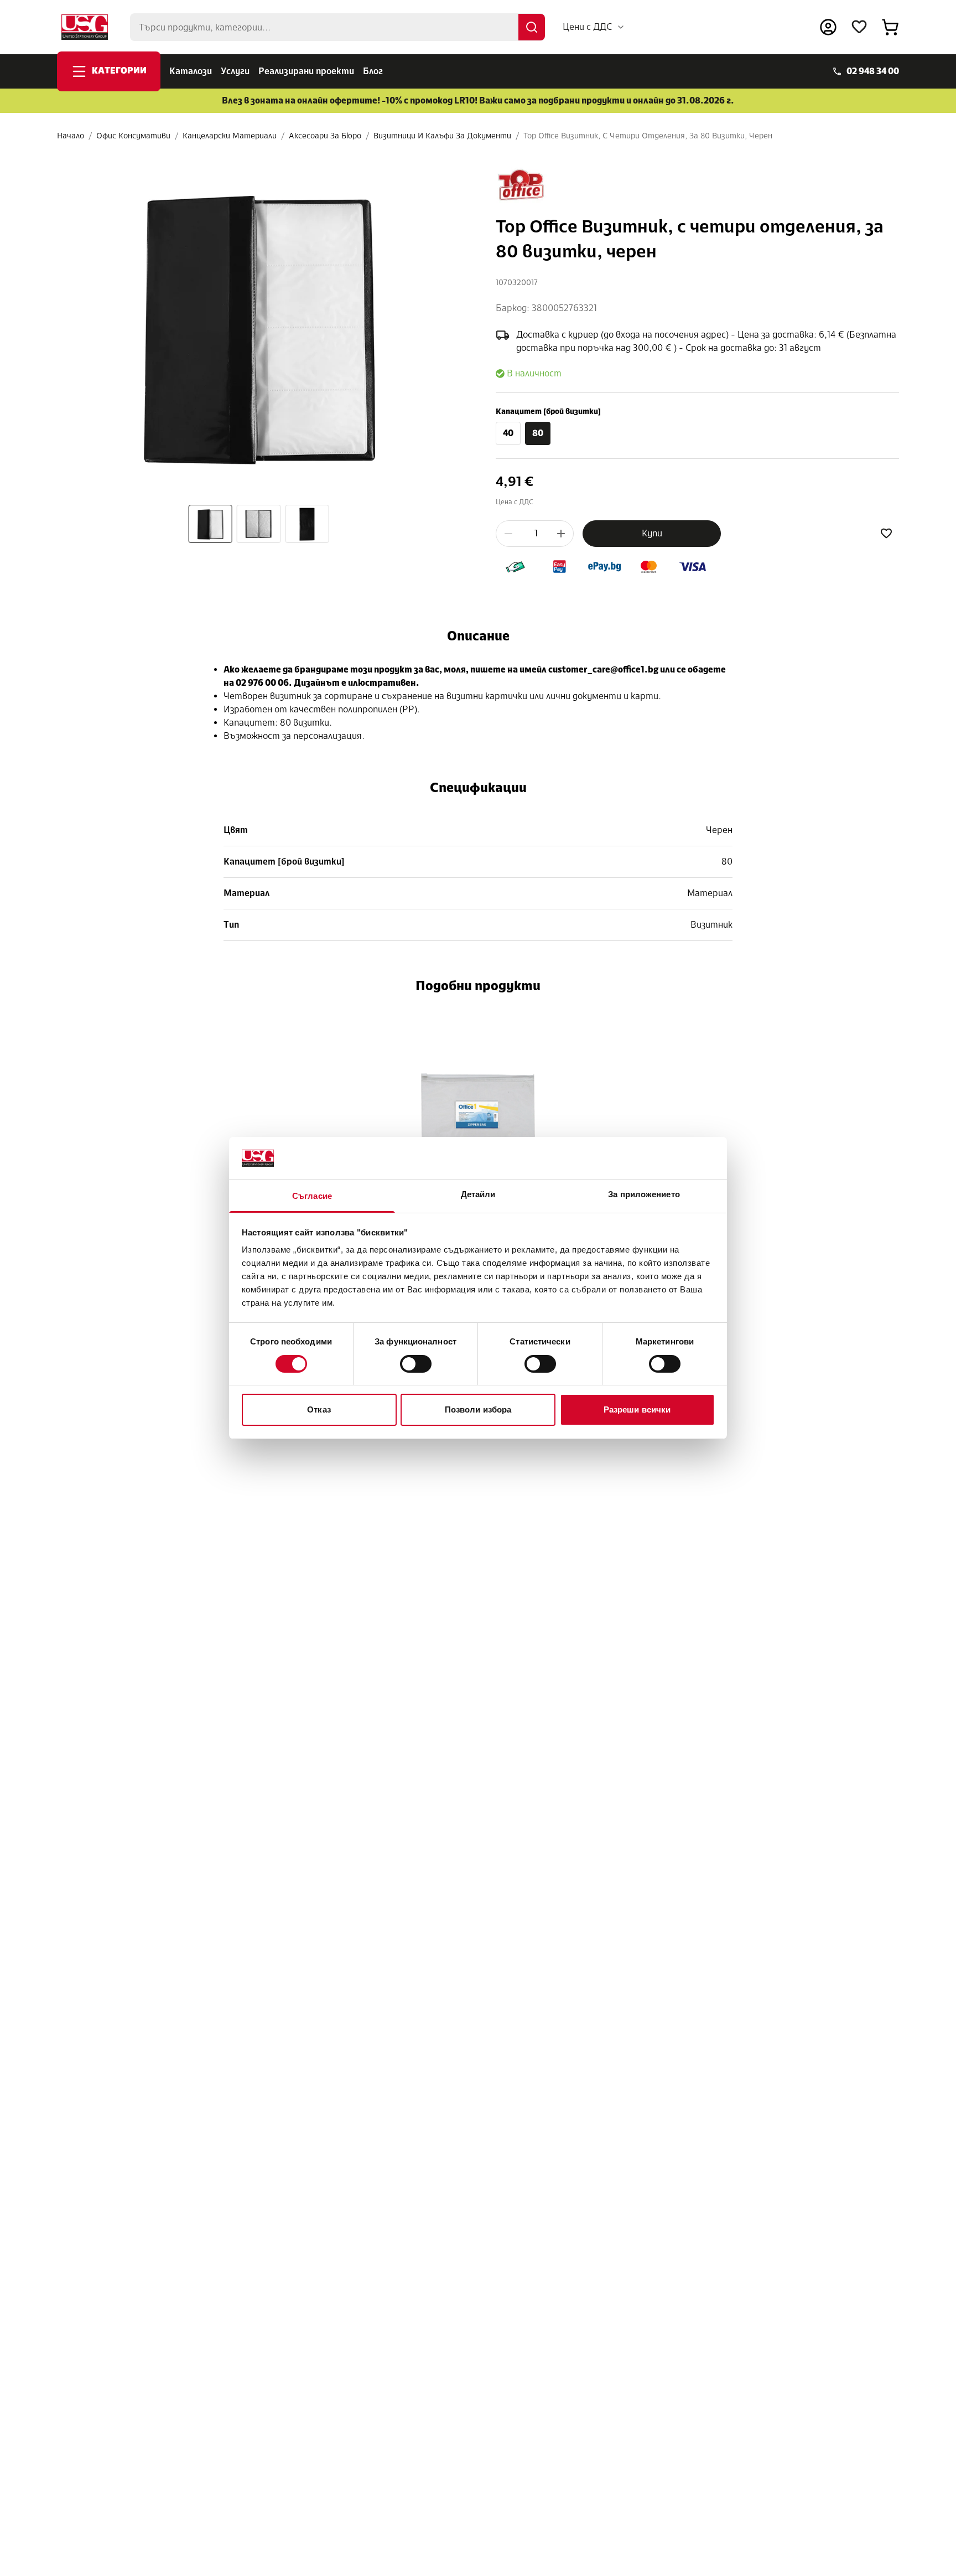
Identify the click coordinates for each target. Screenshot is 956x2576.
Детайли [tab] (478, 1195)
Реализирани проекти (306, 71)
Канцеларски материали (230, 136)
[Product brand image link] (521, 185)
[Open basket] (890, 27)
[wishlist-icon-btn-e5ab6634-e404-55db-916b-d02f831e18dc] (886, 534)
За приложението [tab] (644, 1195)
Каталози (191, 71)
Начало (71, 136)
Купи (652, 533)
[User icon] (828, 27)
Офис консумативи (133, 136)
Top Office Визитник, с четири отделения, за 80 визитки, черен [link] (648, 136)
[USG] (85, 27)
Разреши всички (637, 1410)
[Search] (532, 27)
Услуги (235, 71)
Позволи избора (478, 1410)
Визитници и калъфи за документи (442, 136)
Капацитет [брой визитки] (548, 412)
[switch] (416, 1364)
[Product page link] (478, 1115)
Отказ (319, 1410)
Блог (373, 71)
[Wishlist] (859, 27)
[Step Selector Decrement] (508, 534)
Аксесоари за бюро (325, 136)
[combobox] (594, 27)
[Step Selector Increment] (561, 534)
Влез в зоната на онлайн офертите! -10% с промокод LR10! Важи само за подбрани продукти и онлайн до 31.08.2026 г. (478, 100)
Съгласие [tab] (312, 1196)
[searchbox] (337, 27)
